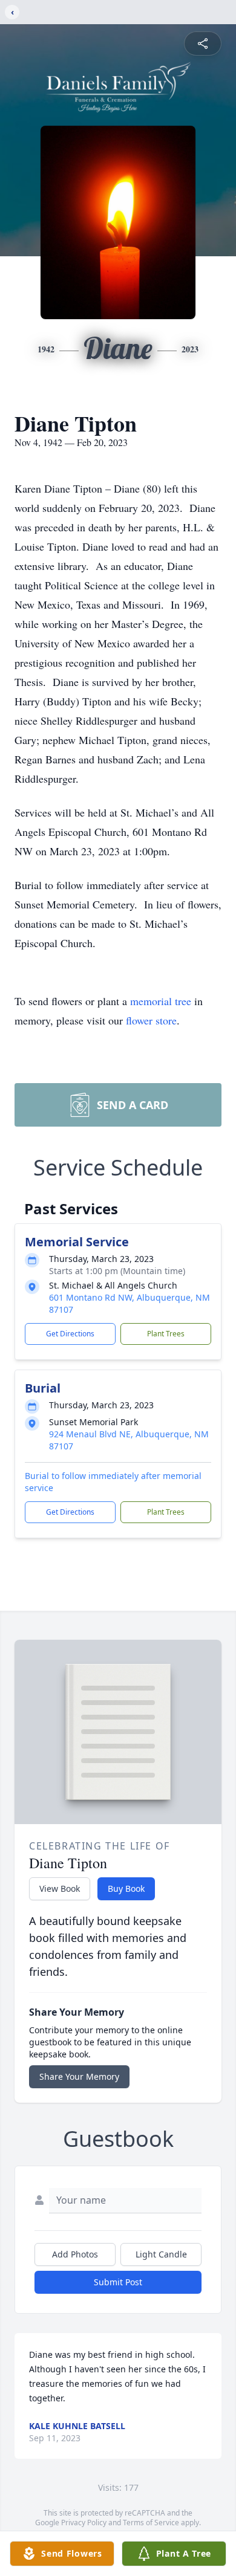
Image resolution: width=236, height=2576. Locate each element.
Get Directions (70, 1334)
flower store (151, 1020)
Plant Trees (166, 1334)
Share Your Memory (79, 2076)
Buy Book (126, 1888)
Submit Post (118, 2282)
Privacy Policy (84, 2523)
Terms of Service (151, 2523)
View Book (60, 1888)
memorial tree (161, 1001)
